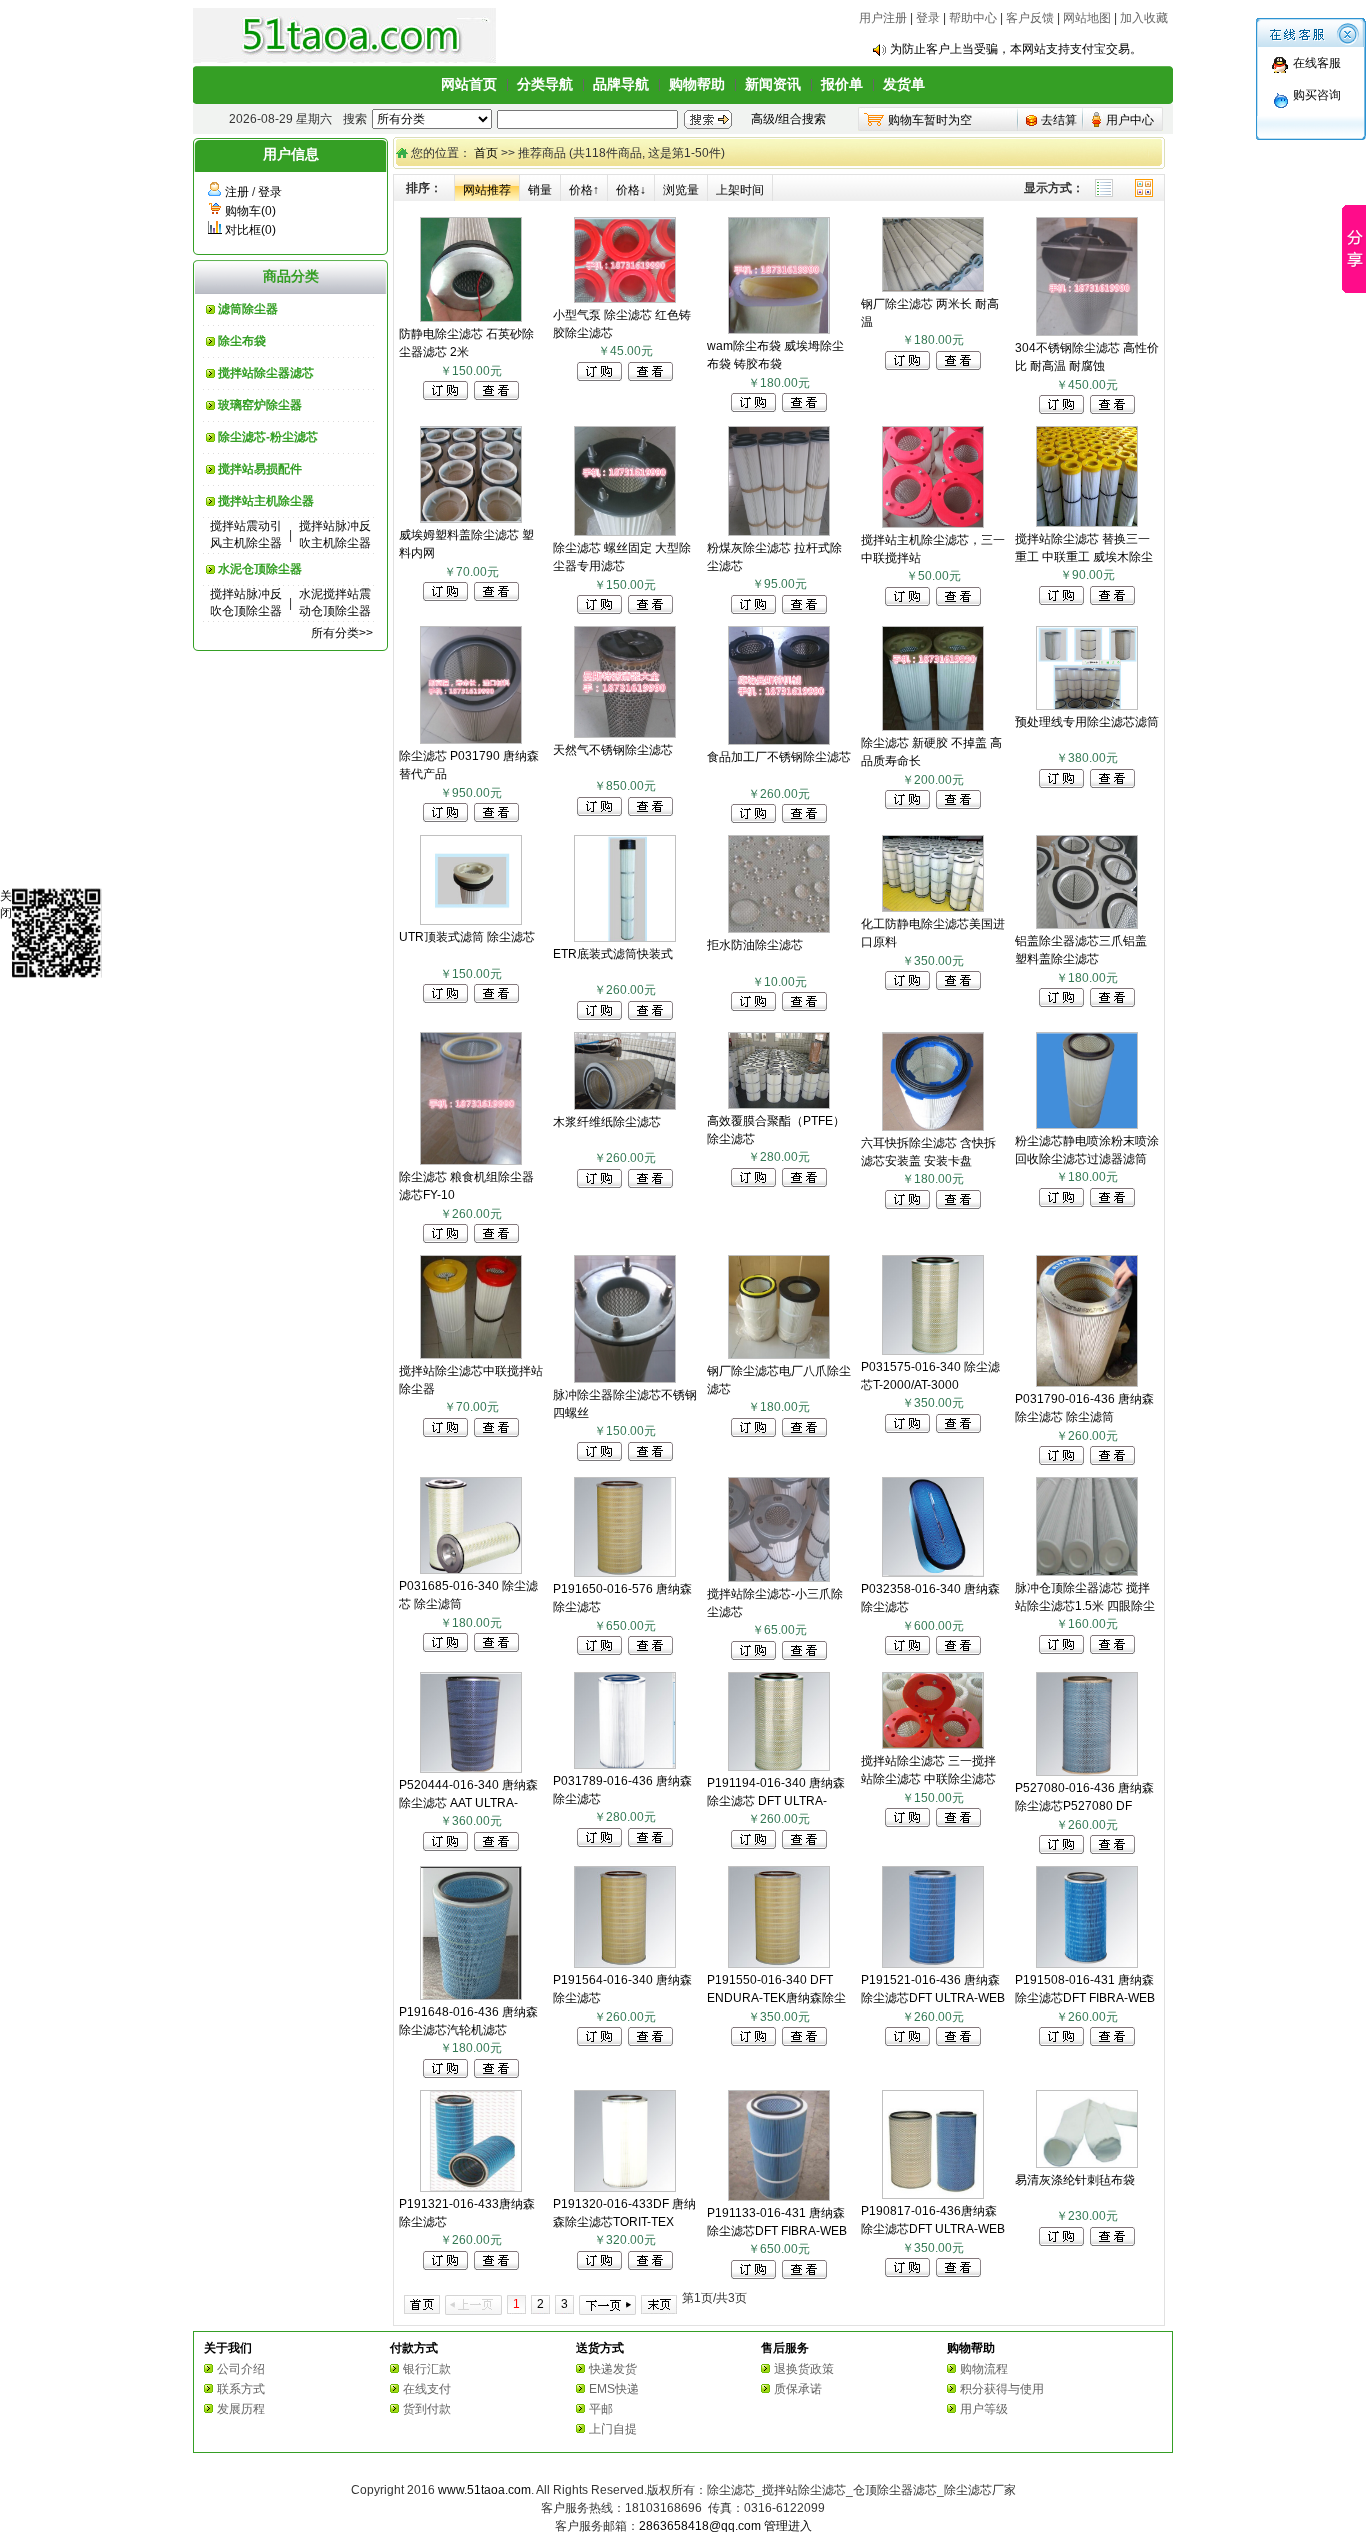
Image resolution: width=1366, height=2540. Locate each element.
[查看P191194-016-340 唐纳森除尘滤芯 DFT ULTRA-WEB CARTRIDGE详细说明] (804, 1845)
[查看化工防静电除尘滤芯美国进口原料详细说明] (958, 986)
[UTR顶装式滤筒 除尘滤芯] (471, 921)
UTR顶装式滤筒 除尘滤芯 (467, 937)
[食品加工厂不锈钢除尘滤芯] (779, 741)
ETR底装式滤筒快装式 (613, 954)
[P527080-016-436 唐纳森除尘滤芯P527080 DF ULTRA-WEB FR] (1087, 1772)
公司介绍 (241, 2369)
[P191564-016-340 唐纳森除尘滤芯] (625, 1964)
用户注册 (883, 18)
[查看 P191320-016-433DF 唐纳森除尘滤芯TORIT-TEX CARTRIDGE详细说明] (650, 2266)
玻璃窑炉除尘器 (260, 405)
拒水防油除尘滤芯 (755, 945)
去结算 (1059, 120)
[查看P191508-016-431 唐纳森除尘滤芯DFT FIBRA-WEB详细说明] (1112, 2042)
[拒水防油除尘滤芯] (779, 929)
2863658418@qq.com (700, 2526)
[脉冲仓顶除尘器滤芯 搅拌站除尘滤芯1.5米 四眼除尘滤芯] (1087, 1572)
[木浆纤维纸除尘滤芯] (625, 1106)
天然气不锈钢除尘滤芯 (613, 750)
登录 (928, 18)
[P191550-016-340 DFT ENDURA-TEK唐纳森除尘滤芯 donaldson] (779, 1964)
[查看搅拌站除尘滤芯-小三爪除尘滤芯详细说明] (804, 1656)
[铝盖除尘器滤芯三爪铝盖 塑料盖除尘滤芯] (1087, 925)
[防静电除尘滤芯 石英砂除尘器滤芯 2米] (471, 318)
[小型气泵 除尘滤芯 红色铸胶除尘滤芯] (625, 299)
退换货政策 (804, 2369)
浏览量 (681, 190)
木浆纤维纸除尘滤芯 (607, 1122)
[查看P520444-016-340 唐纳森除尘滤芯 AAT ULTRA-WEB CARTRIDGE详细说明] (496, 1847)
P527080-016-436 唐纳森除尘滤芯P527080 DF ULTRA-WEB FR (1084, 1806)
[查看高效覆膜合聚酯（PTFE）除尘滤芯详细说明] (804, 1183)
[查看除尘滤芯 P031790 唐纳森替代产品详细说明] (496, 818)
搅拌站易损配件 (260, 469)
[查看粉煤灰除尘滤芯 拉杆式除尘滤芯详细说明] (804, 610)
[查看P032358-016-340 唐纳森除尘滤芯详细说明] (958, 1651)
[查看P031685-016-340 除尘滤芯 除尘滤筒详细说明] (496, 1648)
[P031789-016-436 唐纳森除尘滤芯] (625, 1765)
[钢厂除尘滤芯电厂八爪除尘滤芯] (779, 1355)
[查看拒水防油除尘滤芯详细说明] (804, 1007)
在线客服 (1317, 63)
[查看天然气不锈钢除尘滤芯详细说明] (650, 812)
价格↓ (631, 190)
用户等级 (984, 2409)
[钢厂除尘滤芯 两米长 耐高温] (933, 288)
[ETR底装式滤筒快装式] (625, 938)
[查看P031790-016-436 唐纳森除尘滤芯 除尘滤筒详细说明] (1112, 1461)
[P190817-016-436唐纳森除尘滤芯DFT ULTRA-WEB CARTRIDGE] (933, 2195)
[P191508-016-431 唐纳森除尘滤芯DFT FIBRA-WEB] (1087, 1964)
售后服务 (785, 2348)
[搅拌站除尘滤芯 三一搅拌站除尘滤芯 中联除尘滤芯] (933, 1745)
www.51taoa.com (484, 2490)
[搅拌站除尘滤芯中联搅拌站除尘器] (471, 1355)
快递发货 (613, 2369)
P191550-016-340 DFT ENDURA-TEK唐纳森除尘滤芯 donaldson (776, 1998)
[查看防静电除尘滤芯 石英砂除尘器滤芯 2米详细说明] (496, 396)
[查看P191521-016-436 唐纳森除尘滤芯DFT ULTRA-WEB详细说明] (958, 2042)
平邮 (601, 2409)
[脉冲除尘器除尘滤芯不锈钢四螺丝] (625, 1379)
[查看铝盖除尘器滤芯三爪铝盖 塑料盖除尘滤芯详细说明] (1112, 1003)
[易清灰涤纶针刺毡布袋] (1087, 2164)
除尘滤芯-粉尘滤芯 (268, 437)
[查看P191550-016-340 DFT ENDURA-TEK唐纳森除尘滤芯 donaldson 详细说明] (804, 2042)
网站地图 (1087, 18)
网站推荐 (487, 190)
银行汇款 (427, 2369)
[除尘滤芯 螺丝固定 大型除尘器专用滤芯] (625, 532)
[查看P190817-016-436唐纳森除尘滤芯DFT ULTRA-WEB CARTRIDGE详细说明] (958, 2273)
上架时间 (740, 190)
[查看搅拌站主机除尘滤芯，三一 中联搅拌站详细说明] (958, 602)
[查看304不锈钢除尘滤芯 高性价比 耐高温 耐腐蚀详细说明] (1112, 410)
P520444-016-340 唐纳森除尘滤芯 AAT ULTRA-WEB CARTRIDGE (468, 1803)
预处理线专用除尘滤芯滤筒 (1087, 722)
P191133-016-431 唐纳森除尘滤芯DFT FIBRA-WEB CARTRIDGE (777, 2231)
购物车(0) (250, 211)
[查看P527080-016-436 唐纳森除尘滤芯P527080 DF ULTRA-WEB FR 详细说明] (1112, 1850)
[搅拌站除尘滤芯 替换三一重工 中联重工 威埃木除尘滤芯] (1087, 523)
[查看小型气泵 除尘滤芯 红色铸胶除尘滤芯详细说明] (650, 377)
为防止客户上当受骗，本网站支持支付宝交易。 (1016, 49)
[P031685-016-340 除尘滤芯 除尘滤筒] (471, 1570)
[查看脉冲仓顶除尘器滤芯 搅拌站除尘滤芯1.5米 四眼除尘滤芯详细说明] (1112, 1650)
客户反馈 (1030, 18)
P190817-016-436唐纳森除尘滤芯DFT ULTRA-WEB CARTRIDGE (933, 2229)
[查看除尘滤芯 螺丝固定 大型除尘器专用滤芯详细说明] (650, 610)
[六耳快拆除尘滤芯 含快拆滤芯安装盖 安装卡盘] (933, 1127)
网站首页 (469, 84)
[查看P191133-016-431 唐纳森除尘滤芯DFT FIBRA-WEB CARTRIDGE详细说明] (804, 2275)
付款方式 (414, 2348)
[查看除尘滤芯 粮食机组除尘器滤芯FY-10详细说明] (496, 1239)
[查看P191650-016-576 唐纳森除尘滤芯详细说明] (650, 1651)
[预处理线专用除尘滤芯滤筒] (1087, 706)
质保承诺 (798, 2389)
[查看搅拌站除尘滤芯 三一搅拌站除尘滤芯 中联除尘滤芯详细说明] (958, 1823)
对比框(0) (250, 230)
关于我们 (228, 2348)
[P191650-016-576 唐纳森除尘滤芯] (625, 1573)
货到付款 (427, 2409)
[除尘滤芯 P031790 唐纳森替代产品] (471, 740)
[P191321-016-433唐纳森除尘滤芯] (471, 2188)
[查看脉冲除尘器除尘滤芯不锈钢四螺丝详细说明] (650, 1457)
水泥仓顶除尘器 (260, 569)
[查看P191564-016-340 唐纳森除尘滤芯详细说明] (650, 2042)
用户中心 (1130, 120)
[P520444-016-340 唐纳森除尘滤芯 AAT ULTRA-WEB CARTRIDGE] (471, 1769)
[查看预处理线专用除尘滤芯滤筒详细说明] (1112, 784)
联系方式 (241, 2389)
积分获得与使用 (1002, 2389)
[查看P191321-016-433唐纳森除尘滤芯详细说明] (496, 2266)
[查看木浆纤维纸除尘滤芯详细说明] (650, 1184)
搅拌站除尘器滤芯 (266, 373)
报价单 (842, 84)
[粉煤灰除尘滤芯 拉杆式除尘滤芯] (779, 532)
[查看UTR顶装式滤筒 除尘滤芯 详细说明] (496, 999)
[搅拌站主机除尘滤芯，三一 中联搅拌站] (933, 524)
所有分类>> (342, 633)
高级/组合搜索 (788, 119)
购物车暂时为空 (930, 120)
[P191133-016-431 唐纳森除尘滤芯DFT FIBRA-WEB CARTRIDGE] (779, 2197)
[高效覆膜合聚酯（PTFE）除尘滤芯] (779, 1105)
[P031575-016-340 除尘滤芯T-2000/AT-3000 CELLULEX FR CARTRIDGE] (933, 1351)
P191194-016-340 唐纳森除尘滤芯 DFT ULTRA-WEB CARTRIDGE (776, 1801)
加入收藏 (1144, 18)
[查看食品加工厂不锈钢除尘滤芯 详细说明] (804, 819)
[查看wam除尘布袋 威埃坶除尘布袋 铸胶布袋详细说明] (804, 408)
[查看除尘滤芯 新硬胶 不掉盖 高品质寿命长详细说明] (958, 805)
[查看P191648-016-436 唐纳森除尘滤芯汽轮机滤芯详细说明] (496, 2074)
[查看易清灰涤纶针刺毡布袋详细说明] (1112, 2242)
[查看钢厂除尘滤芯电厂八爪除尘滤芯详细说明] (804, 1433)
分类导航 (545, 84)
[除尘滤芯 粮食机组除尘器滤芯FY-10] (471, 1161)
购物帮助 (697, 84)
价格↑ (584, 190)
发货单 (904, 84)
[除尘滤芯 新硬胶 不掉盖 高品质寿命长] (933, 727)
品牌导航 (621, 84)
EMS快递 (614, 2389)
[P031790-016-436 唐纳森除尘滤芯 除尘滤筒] (1087, 1383)
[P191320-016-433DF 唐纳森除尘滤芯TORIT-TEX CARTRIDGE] (625, 2188)
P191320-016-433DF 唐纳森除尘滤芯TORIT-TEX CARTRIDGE (624, 2222)
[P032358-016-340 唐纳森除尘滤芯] (933, 1573)
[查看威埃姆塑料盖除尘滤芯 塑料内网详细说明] (496, 597)
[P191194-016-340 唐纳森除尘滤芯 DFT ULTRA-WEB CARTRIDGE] (779, 1767)
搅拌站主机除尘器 (266, 501)
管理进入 (788, 2526)
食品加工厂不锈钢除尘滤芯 (779, 757)
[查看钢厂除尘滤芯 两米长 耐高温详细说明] (958, 366)
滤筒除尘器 (248, 309)
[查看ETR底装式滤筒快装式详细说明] (650, 1016)
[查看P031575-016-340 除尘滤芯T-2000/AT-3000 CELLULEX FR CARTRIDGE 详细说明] (958, 1429)
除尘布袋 (242, 341)
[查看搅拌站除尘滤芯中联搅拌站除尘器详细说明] (496, 1433)
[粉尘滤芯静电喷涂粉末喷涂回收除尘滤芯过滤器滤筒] (1087, 1125)
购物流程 (984, 2369)
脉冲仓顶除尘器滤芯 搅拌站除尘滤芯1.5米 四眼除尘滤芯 (1085, 1606)
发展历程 (241, 2409)
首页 (486, 153)
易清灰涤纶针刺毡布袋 (1075, 2180)
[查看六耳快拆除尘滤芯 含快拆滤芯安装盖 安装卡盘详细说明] (958, 1205)
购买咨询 (1317, 95)
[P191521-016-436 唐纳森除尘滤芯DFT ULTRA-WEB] (933, 1964)
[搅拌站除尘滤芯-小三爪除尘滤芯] (779, 1578)
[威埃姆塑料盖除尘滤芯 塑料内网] (471, 519)
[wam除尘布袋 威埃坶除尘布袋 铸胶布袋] (779, 330)
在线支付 (427, 2389)
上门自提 (613, 2429)
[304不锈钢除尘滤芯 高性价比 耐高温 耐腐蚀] (1087, 332)
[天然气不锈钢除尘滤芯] (625, 734)
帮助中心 (973, 18)
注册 (237, 192)
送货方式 (600, 2348)
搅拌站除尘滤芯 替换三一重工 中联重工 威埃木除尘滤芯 (1084, 557)
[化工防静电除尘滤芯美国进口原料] (933, 908)
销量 (540, 190)
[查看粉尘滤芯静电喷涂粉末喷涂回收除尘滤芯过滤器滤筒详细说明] (1112, 1203)
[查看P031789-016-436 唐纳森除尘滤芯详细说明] (650, 1843)
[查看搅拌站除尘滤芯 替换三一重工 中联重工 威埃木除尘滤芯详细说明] (1112, 601)
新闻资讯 (773, 84)
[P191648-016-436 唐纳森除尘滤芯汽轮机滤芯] (471, 1996)
